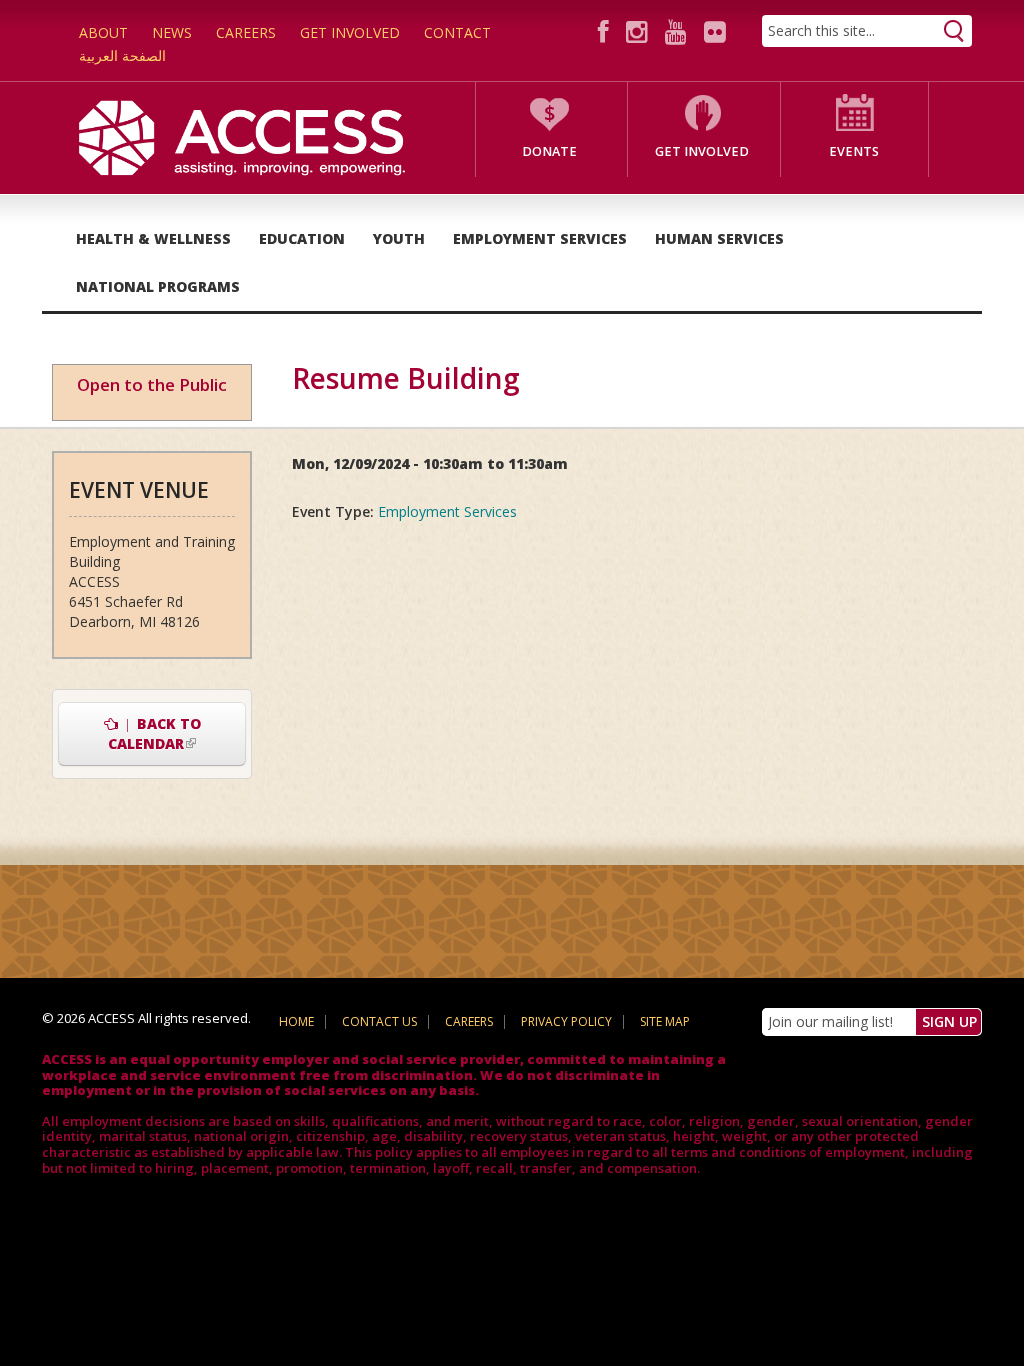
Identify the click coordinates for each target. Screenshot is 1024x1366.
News (172, 32)
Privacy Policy (566, 1021)
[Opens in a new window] (606, 31)
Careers (246, 32)
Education (302, 238)
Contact (457, 32)
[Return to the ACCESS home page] (242, 136)
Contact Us (379, 1021)
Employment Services (540, 238)
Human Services (719, 238)
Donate (549, 151)
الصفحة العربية (122, 55)
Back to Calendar (177, 733)
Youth (399, 238)
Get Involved (350, 32)
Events (854, 151)
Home (296, 1021)
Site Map (665, 1021)
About (103, 32)
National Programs (158, 286)
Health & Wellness (153, 238)
